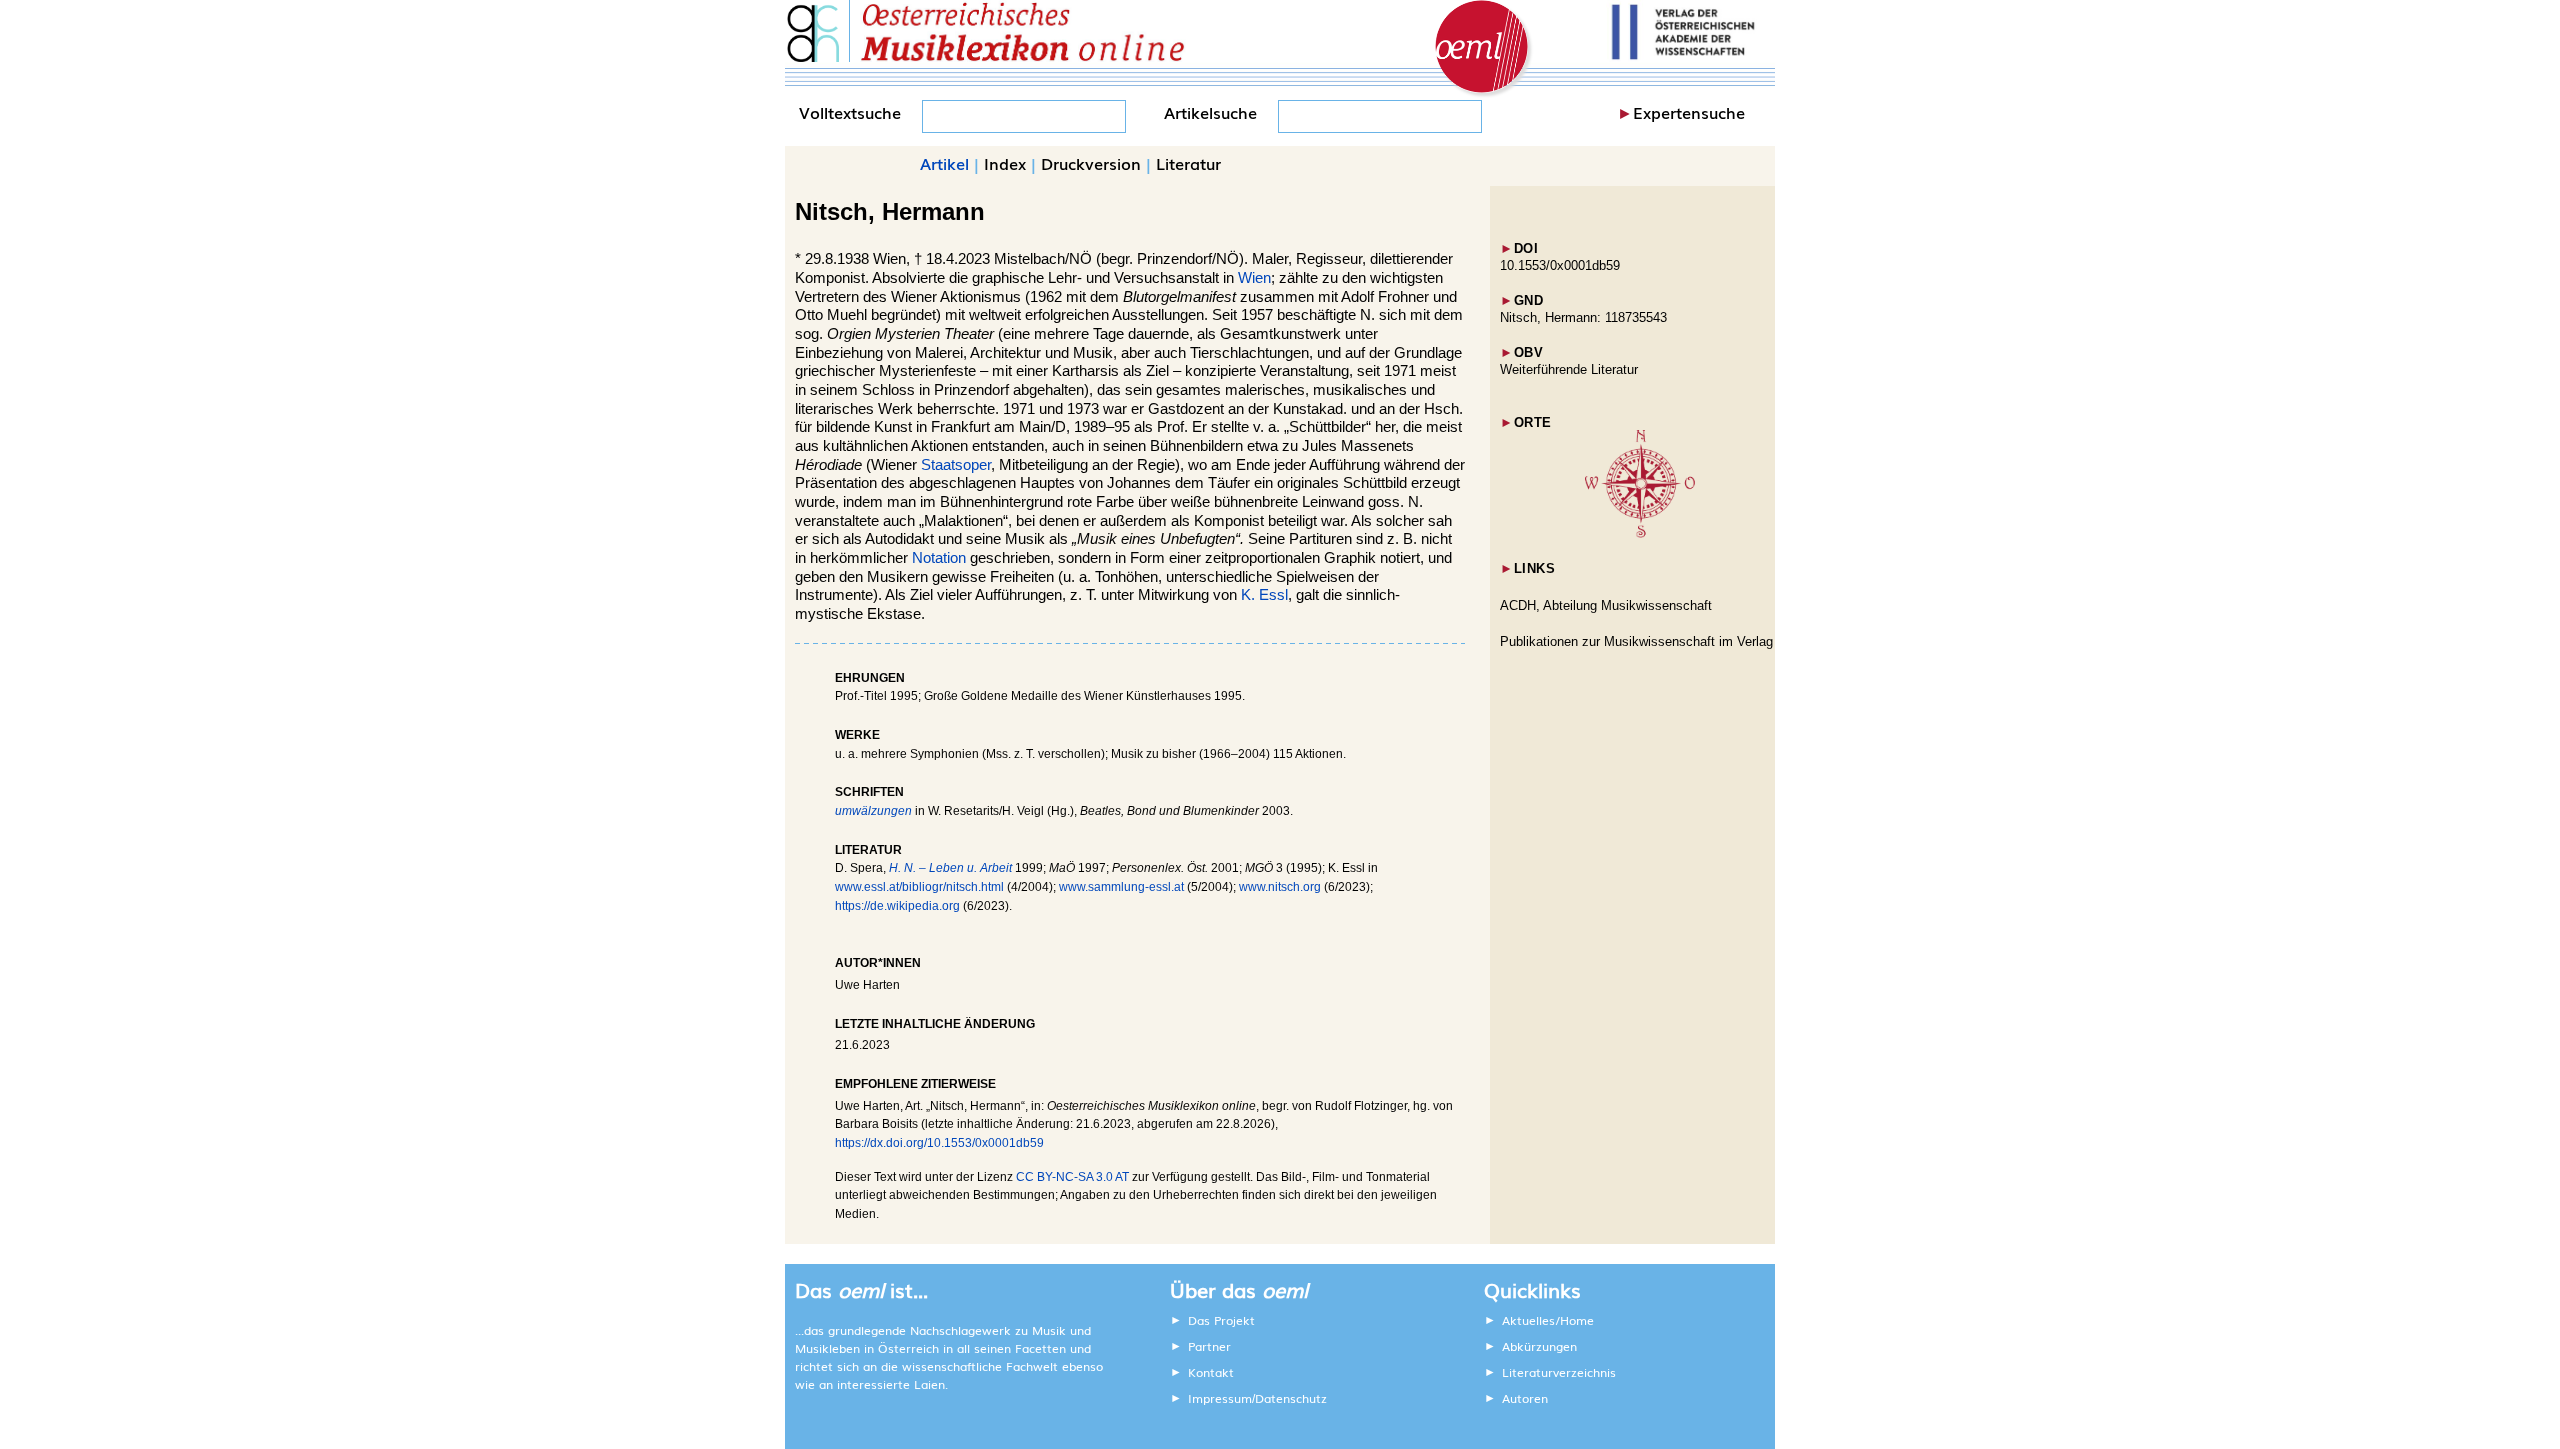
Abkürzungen (1539, 1346)
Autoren (1525, 1398)
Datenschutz (1291, 1398)
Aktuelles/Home (1548, 1320)
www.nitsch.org (1280, 887)
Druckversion (1091, 163)
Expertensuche (1689, 112)
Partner (1209, 1346)
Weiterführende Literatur (1569, 369)
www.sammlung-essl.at (1121, 887)
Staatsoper (956, 465)
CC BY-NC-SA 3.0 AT (1072, 1177)
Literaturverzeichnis (1559, 1372)
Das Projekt (1221, 1320)
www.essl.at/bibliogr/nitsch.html (919, 887)
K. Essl (1264, 595)
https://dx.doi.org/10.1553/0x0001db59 (939, 1143)
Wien (1254, 278)
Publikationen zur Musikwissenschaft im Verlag (1636, 641)
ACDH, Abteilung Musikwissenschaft (1606, 605)
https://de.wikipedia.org (897, 906)
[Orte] (1640, 533)
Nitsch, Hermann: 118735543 (1583, 317)
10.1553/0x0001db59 (1560, 265)
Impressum (1220, 1398)
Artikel (944, 163)
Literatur (1188, 163)
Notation (939, 558)
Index (1005, 163)
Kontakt (1211, 1372)
